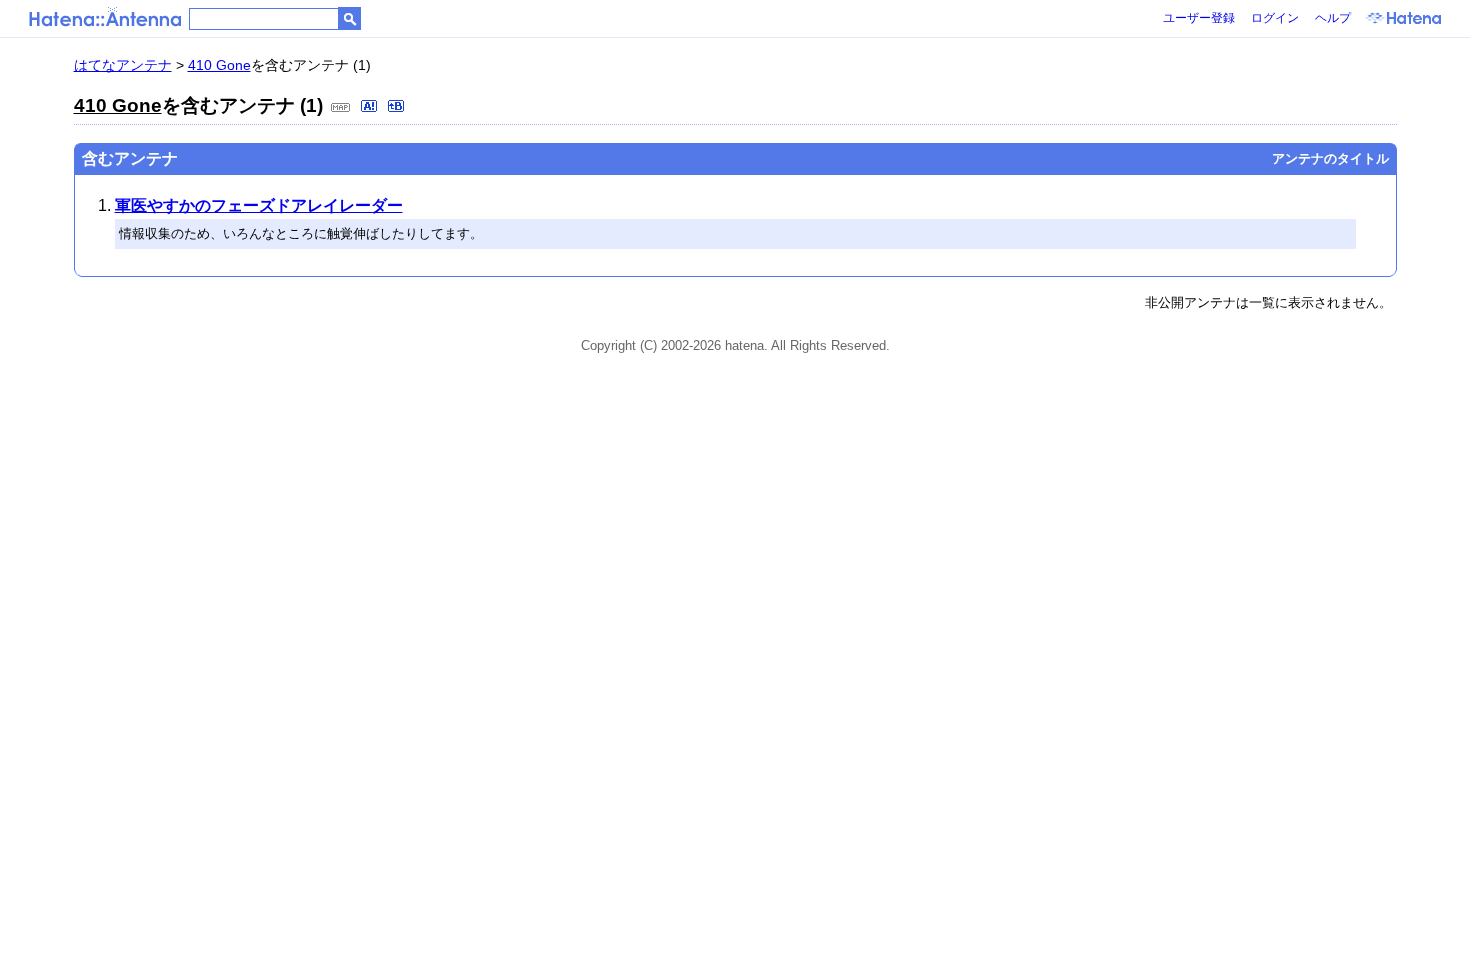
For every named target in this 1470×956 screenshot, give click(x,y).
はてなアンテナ (123, 65)
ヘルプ (1333, 18)
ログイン (1275, 18)
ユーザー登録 (1199, 18)
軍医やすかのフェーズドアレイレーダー (259, 205)
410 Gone (219, 65)
